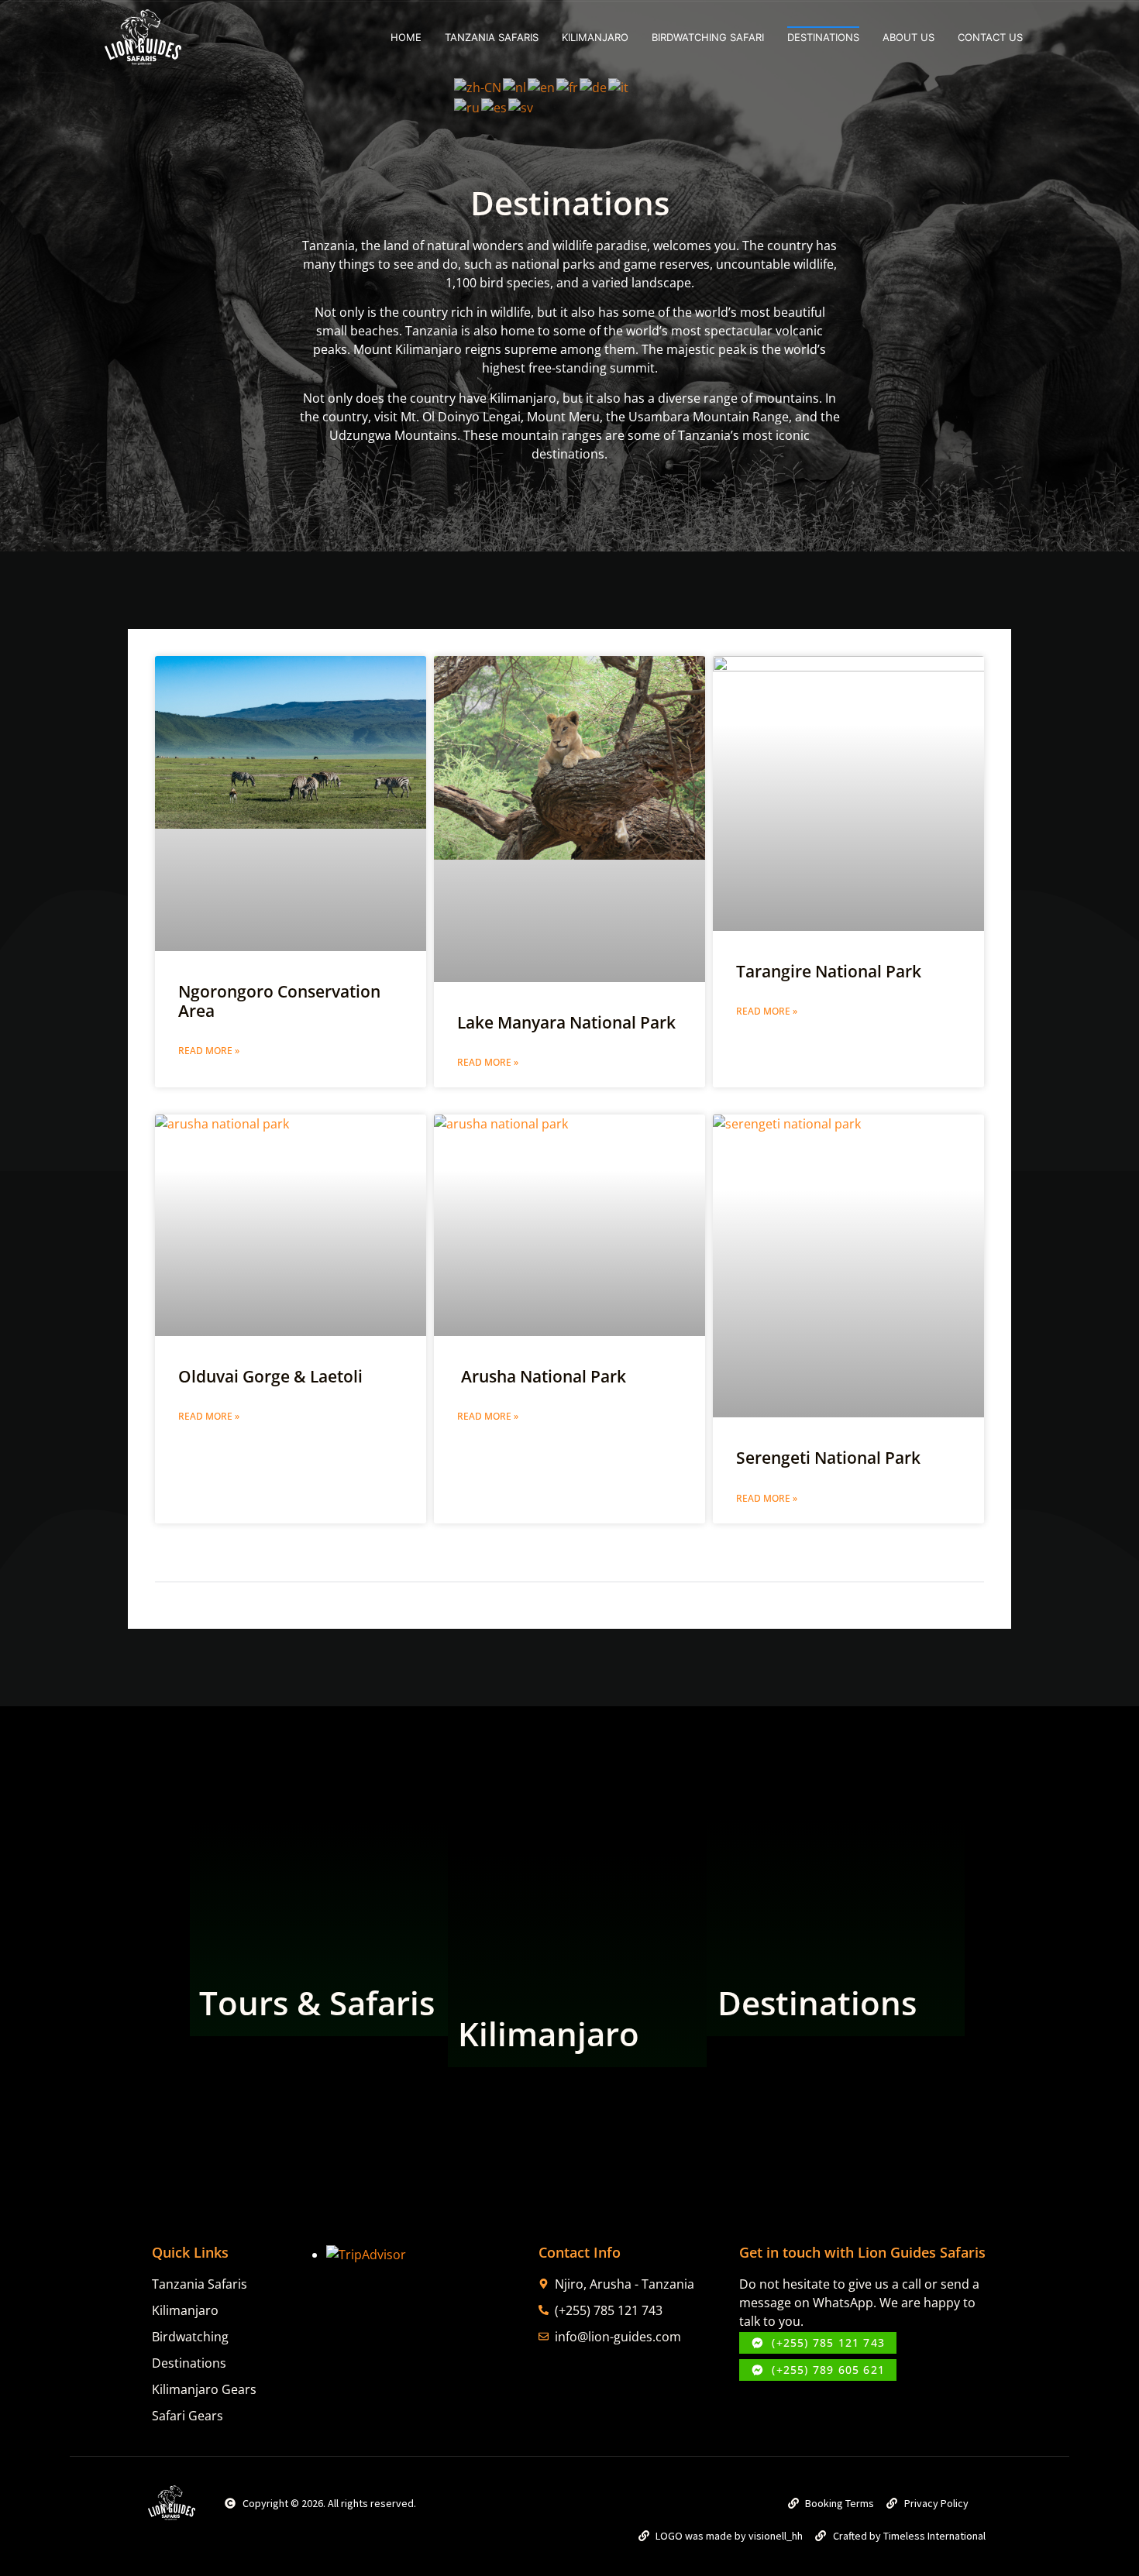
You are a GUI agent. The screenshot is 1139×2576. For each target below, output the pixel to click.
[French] (568, 86)
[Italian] (619, 86)
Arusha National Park (542, 1376)
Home (406, 37)
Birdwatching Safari (708, 37)
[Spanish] (495, 106)
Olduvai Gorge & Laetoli (270, 1376)
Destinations (817, 2002)
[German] (594, 86)
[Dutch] (515, 86)
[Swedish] (521, 106)
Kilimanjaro (595, 37)
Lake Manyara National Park (566, 1022)
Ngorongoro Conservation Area (279, 1001)
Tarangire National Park (829, 971)
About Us (908, 37)
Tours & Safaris (317, 2002)
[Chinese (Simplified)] (478, 86)
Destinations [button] (823, 37)
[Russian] (468, 106)
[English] (542, 86)
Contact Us (990, 37)
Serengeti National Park (828, 1458)
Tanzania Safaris (492, 37)
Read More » (209, 1051)
